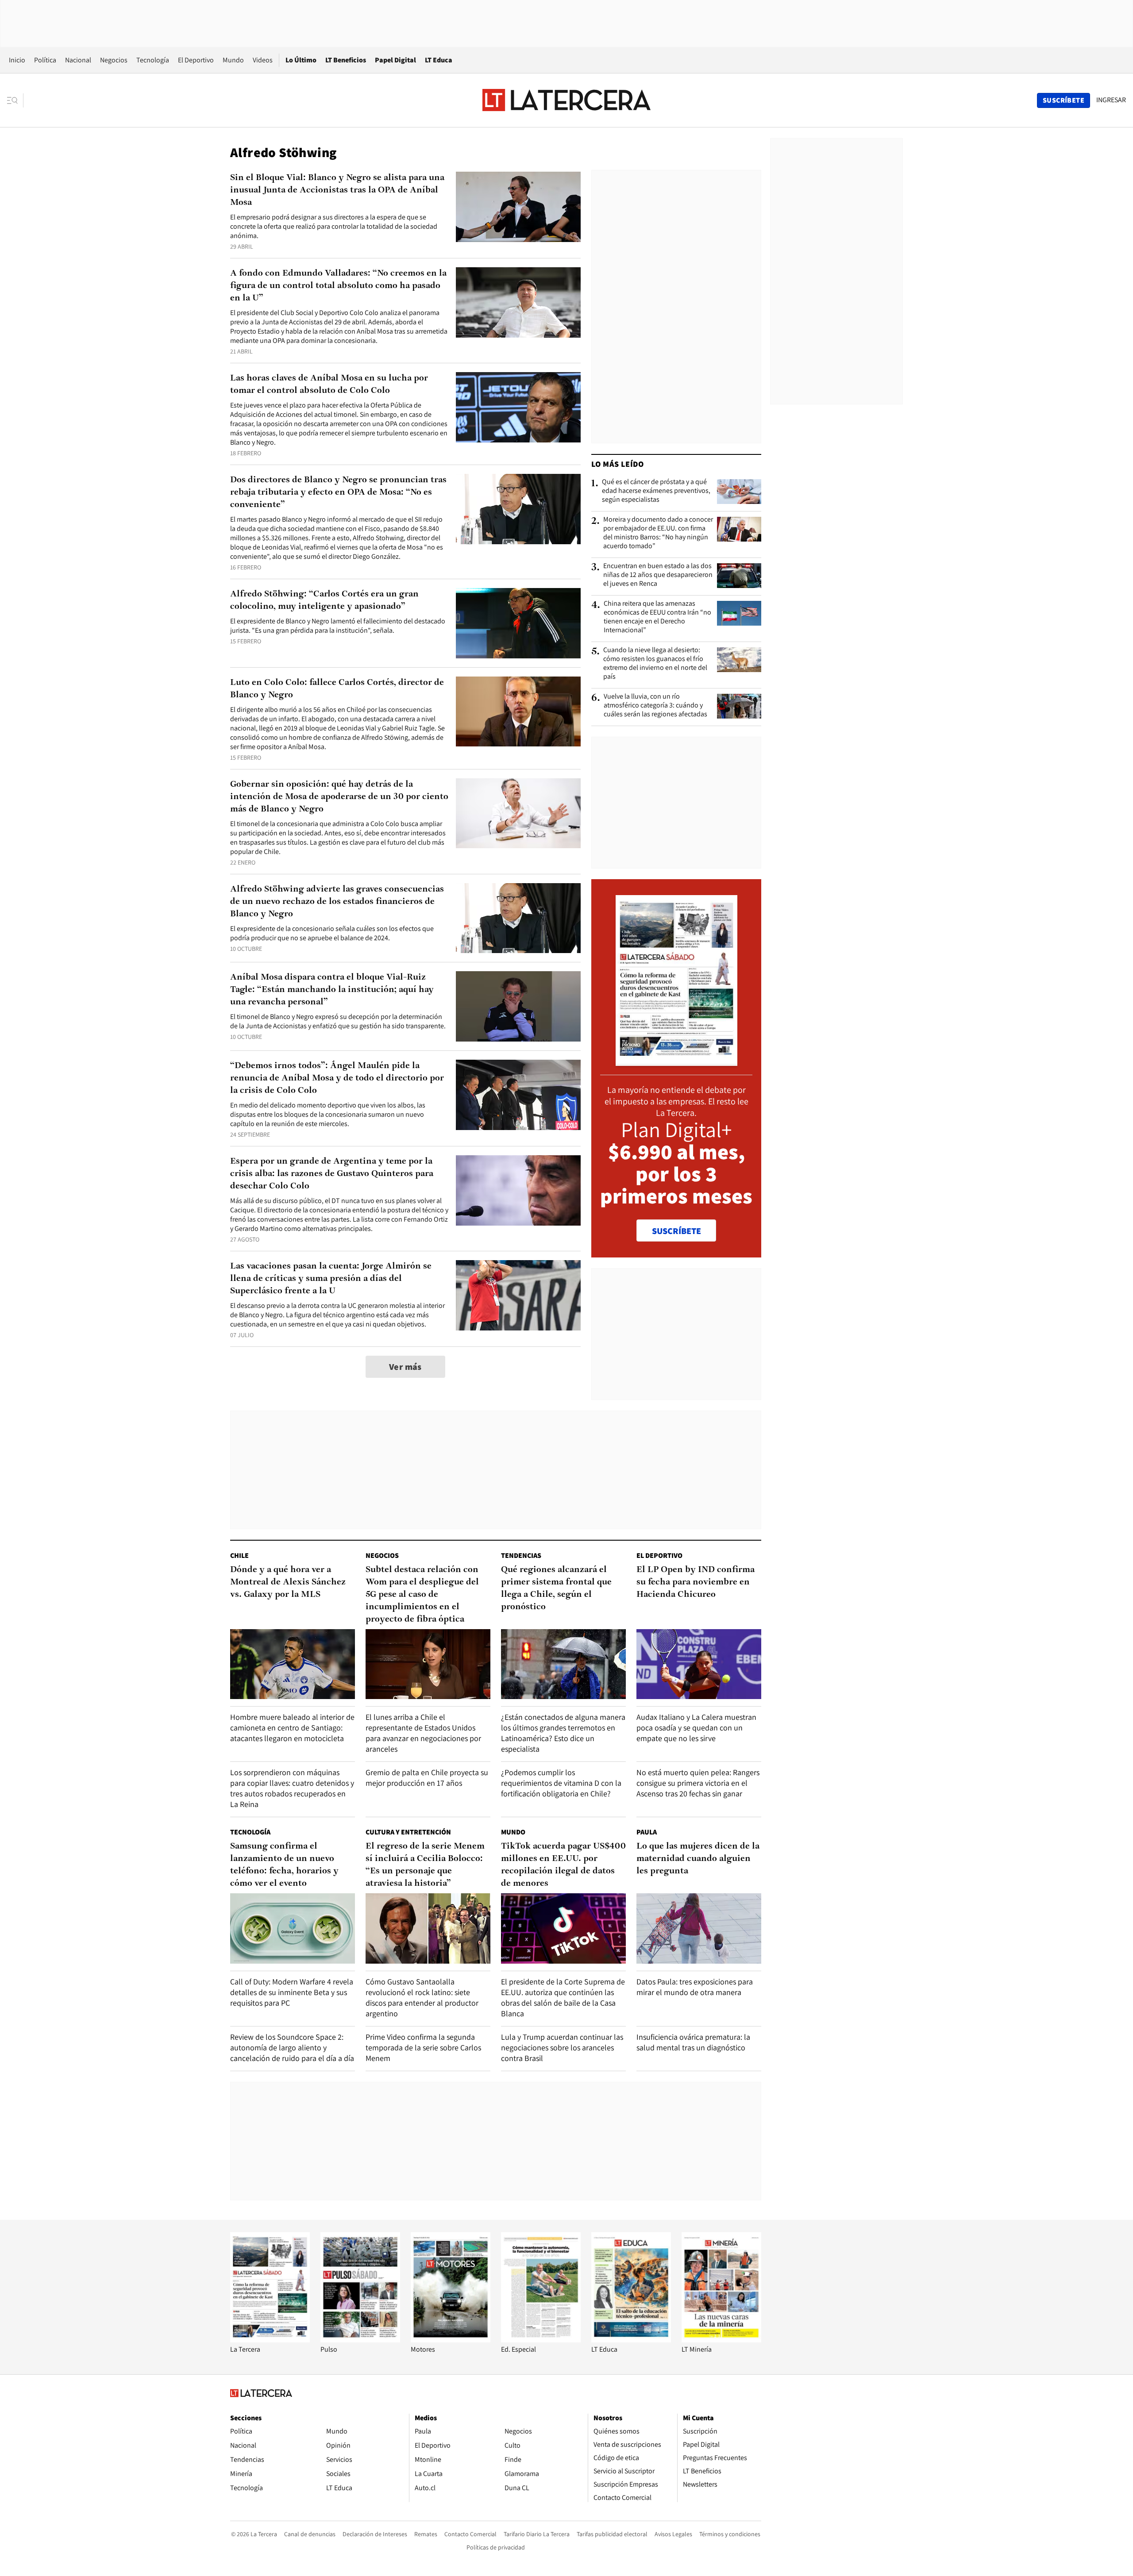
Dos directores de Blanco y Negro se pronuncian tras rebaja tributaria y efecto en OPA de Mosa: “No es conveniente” (338, 492)
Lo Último (301, 60)
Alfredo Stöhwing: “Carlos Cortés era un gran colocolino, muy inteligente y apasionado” (324, 600)
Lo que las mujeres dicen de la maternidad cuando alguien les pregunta (698, 1859)
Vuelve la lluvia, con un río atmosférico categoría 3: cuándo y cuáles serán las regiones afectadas (655, 705)
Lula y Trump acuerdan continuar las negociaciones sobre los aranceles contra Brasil (562, 2047)
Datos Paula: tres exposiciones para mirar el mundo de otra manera (695, 1987)
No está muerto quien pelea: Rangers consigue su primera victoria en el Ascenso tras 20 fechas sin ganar (698, 1783)
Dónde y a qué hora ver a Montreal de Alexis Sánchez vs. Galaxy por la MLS (288, 1582)
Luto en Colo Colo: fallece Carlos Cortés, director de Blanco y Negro (337, 689)
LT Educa (439, 60)
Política (45, 60)
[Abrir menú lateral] (15, 100)
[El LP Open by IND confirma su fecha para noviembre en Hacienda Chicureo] (699, 1664)
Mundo (233, 60)
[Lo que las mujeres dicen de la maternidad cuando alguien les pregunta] (699, 1928)
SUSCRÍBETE (676, 1231)
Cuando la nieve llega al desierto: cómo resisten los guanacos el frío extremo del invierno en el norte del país (655, 663)
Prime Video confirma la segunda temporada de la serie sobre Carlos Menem (423, 2047)
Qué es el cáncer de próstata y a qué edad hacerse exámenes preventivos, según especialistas (656, 491)
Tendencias (521, 1555)
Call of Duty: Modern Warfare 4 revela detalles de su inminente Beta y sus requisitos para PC (292, 1992)
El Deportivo (196, 60)
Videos (263, 60)
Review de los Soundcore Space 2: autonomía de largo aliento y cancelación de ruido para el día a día (292, 2047)
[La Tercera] (270, 2340)
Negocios (114, 60)
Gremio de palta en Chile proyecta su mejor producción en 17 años (427, 1778)
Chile (239, 1555)
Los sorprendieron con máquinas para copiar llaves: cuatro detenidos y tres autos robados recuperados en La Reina (292, 1788)
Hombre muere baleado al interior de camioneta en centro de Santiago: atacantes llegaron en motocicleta (292, 1728)
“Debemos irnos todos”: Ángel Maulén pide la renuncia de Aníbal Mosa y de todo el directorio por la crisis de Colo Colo (337, 1078)
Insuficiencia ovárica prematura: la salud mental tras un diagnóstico (693, 2042)
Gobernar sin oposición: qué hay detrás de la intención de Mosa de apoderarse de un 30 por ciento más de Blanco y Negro (339, 797)
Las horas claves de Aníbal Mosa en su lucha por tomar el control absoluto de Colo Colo (329, 384)
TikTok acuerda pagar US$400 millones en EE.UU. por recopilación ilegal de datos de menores (563, 1865)
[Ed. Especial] (541, 2340)
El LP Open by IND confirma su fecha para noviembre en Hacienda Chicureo (696, 1582)
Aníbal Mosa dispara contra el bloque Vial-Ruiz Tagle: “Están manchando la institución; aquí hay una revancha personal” (332, 990)
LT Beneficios (346, 60)
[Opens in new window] (451, 2340)
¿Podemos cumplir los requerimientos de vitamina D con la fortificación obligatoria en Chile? (561, 1783)
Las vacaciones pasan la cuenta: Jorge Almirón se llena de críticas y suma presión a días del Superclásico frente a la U (331, 1279)
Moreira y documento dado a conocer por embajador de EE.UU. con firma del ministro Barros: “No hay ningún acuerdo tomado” (658, 533)
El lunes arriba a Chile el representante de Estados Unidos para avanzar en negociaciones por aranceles (423, 1733)
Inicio (17, 60)
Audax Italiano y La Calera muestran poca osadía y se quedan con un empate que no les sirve (696, 1728)
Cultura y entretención (408, 1832)
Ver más (405, 1367)
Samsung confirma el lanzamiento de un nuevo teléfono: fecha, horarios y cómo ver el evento (284, 1865)
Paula (647, 1832)
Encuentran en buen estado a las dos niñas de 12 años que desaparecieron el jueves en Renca (658, 575)
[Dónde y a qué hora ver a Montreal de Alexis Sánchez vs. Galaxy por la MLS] (293, 1664)
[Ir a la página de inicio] (566, 100)
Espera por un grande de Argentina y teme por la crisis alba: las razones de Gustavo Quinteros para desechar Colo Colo (332, 1174)
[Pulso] (360, 2340)
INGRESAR (1111, 100)
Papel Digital (395, 60)
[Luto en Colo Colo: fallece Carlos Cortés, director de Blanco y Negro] (518, 712)
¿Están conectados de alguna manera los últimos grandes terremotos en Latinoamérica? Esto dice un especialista (563, 1733)
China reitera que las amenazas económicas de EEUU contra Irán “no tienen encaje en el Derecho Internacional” (657, 617)
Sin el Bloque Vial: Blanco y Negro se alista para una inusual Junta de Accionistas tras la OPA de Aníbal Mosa (337, 190)
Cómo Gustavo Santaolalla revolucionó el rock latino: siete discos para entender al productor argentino (422, 1997)
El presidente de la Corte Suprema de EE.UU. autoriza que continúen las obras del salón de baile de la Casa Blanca (563, 1997)
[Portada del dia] (676, 1061)
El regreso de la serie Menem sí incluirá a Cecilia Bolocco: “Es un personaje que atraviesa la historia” (425, 1865)
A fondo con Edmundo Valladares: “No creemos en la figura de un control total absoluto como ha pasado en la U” (338, 286)
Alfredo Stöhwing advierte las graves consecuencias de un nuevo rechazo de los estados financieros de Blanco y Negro (337, 902)
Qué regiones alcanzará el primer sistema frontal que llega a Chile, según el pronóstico (556, 1588)
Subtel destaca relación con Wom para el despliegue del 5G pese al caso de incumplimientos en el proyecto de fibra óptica (422, 1595)
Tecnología (153, 60)
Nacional (78, 60)
